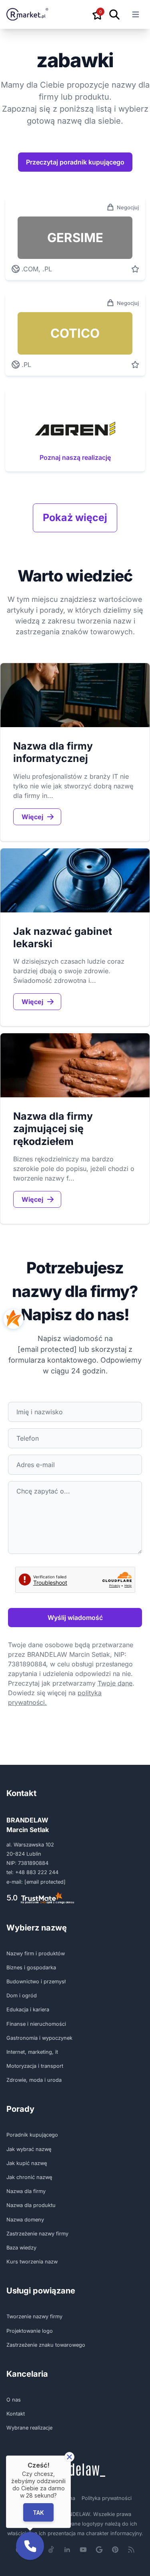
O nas (14, 2400)
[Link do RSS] (131, 2550)
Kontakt (16, 2414)
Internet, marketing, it (32, 2052)
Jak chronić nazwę (29, 2177)
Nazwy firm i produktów (36, 1954)
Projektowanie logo (30, 2331)
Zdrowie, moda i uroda (34, 2080)
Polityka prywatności (107, 2498)
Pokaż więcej (75, 517)
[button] (30, 2546)
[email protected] (47, 1349)
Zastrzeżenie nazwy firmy (37, 2234)
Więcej (32, 817)
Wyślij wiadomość (75, 1618)
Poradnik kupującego (32, 2135)
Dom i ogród (22, 1996)
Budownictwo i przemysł (36, 1982)
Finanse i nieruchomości (36, 2024)
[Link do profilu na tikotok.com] (51, 2550)
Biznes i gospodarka (31, 1968)
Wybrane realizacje (29, 2428)
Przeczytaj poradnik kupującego (75, 162)
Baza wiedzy (21, 2248)
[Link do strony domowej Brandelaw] (75, 2470)
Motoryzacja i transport (35, 2066)
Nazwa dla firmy (26, 2191)
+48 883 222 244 (37, 1872)
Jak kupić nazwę (27, 2163)
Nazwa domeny (25, 2220)
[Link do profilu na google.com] (99, 2550)
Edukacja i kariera (28, 2010)
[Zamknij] (69, 2457)
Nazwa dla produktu (31, 2205)
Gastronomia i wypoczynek (39, 2038)
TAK (38, 2512)
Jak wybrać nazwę (29, 2149)
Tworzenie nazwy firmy (34, 2316)
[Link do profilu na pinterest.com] (115, 2550)
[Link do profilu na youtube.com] (83, 2550)
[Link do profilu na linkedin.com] (67, 2550)
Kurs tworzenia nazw (32, 2262)
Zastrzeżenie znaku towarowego (46, 2345)
